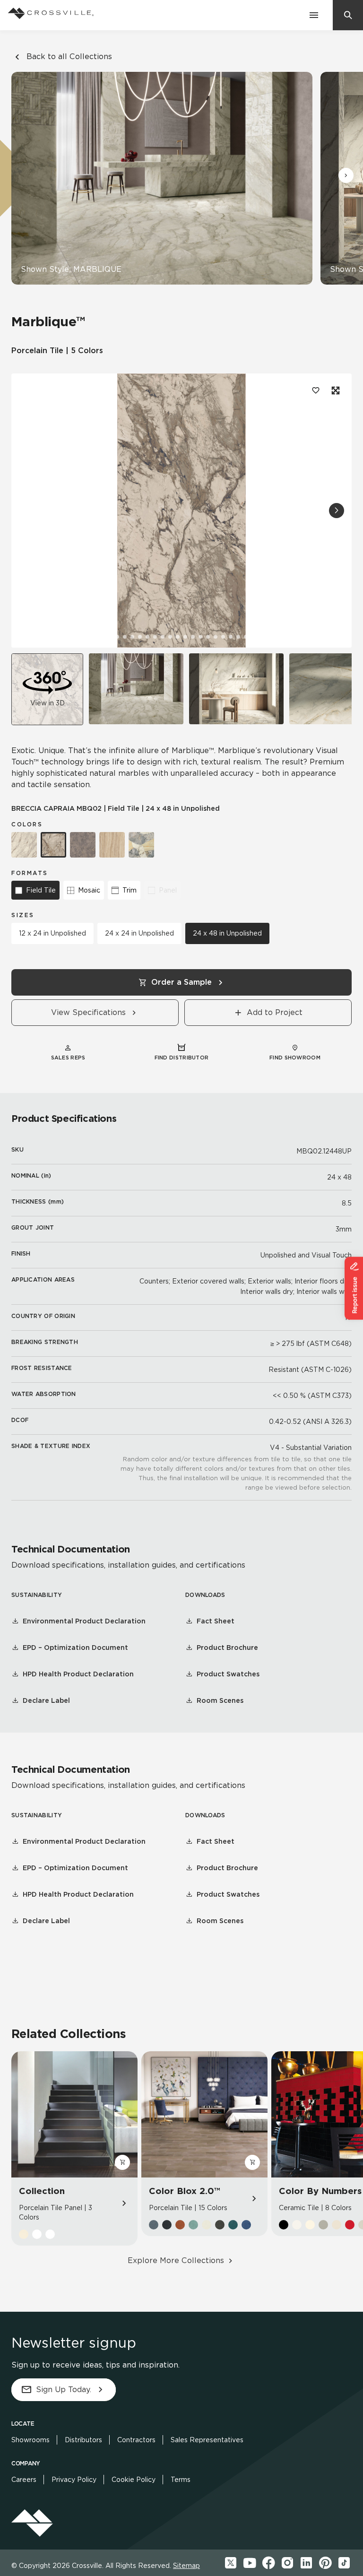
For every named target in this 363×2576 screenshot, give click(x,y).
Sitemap (186, 2566)
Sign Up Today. (64, 2390)
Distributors (83, 2440)
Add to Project (275, 1012)
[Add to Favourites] (316, 390)
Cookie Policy (134, 2480)
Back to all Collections (69, 56)
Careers (24, 2480)
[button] (346, 175)
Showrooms (30, 2440)
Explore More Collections (176, 2260)
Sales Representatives (207, 2440)
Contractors (136, 2440)
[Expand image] (335, 390)
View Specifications (88, 1012)
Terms (181, 2480)
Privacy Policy (74, 2480)
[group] (136, 689)
